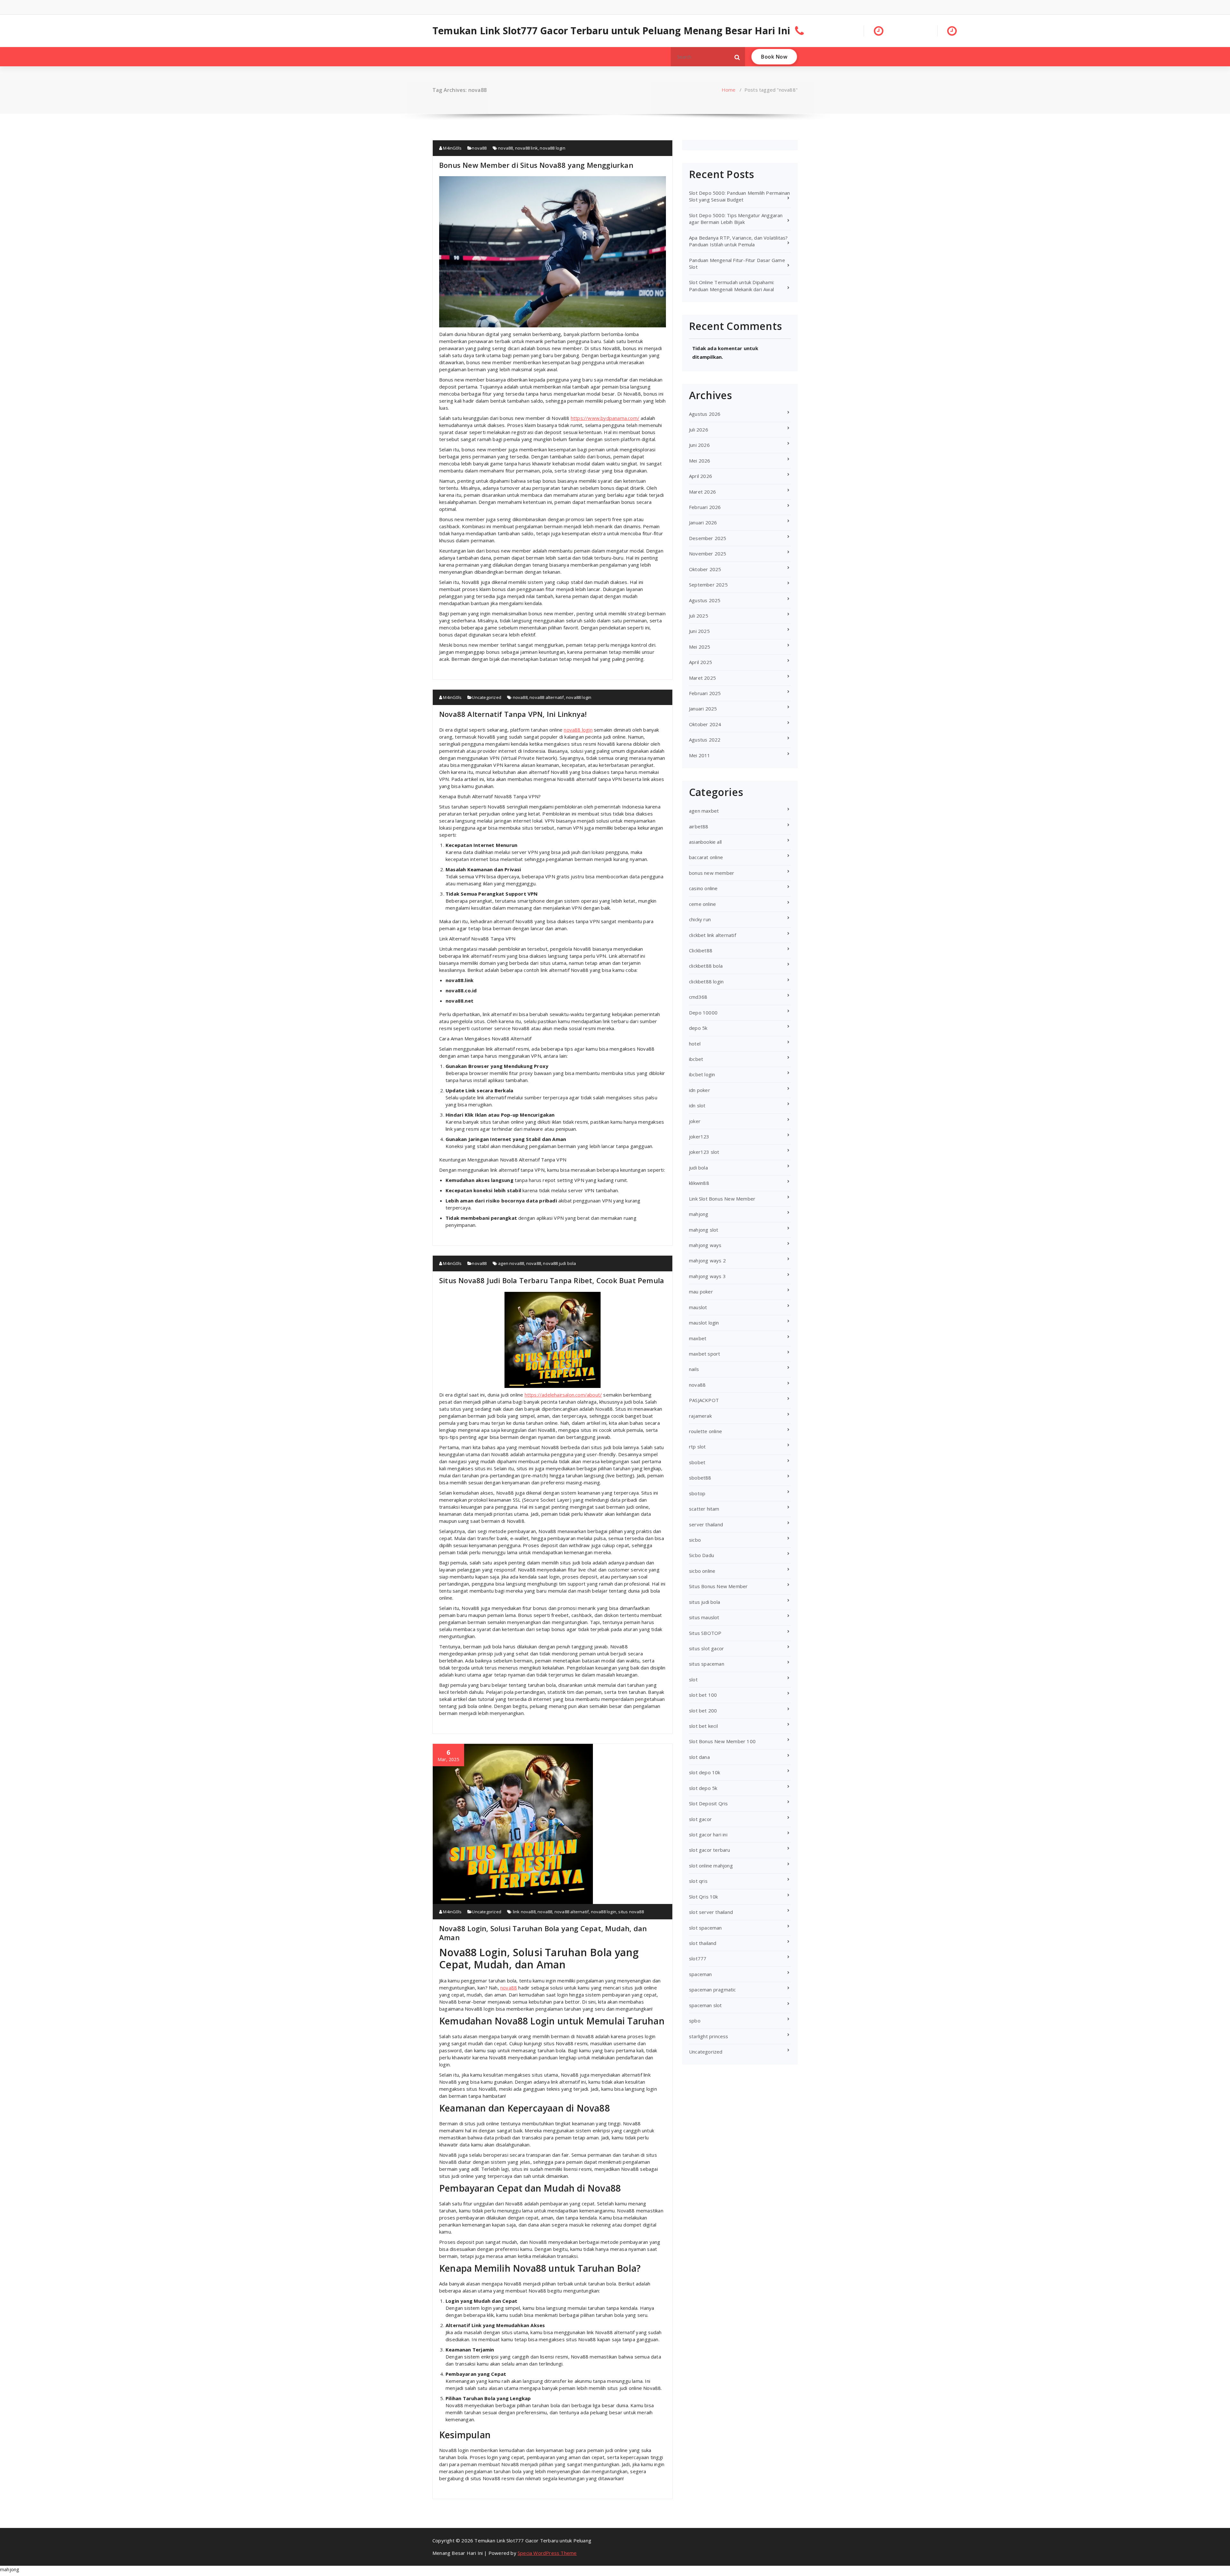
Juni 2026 (699, 445)
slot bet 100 (703, 1695)
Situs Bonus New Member (718, 1586)
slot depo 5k (703, 1788)
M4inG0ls (452, 148)
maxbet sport (705, 1354)
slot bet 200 (703, 1710)
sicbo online (702, 1571)
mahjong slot (704, 1230)
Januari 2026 (703, 522)
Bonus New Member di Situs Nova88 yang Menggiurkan (536, 165)
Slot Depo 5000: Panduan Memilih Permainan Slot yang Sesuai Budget (739, 196)
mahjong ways (705, 1245)
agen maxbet (704, 811)
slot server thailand (711, 1912)
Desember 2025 (708, 538)
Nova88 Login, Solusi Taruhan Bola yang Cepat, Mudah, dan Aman (543, 1933)
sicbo (695, 1540)
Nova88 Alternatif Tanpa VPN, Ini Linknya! (513, 714)
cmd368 (698, 997)
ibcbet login (702, 1074)
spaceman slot (705, 2005)
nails (694, 1369)
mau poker (701, 1292)
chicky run (700, 919)
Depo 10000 (703, 1013)
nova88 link (526, 148)
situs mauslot (704, 1617)
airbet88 (699, 826)
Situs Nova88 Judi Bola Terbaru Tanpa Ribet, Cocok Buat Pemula (552, 1280)
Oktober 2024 (705, 724)
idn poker (700, 1090)
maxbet (698, 1338)
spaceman (701, 1974)
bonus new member (712, 873)
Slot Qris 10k (704, 1897)
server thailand (706, 1524)
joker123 (699, 1136)
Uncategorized (487, 697)
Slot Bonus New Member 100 (722, 1741)
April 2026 (701, 476)
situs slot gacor (706, 1648)
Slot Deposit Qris (708, 1803)
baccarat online (706, 857)
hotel (695, 1044)
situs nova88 (631, 1912)
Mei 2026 (700, 461)
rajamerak (700, 1416)
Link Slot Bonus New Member (722, 1199)
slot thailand (703, 1943)
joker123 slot (704, 1152)
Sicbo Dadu (701, 1555)
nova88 (479, 148)
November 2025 (708, 554)
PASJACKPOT (704, 1400)
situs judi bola (705, 1602)
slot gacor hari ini (708, 1834)
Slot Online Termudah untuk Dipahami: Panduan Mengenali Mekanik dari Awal (732, 286)
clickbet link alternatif (713, 935)
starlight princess (709, 2036)
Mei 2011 (700, 755)
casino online (703, 888)
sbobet (697, 1462)
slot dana (699, 1757)
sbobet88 (700, 1478)
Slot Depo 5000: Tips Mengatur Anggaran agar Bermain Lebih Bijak (736, 219)
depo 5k (698, 1028)
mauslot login (704, 1323)
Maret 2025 (702, 678)
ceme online (702, 904)
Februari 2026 (705, 507)
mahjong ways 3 (707, 1276)
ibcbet (696, 1059)
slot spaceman (705, 1928)
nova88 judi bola (559, 1263)
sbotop (697, 1493)
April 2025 (701, 662)
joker (695, 1121)
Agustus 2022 (705, 740)
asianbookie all (705, 842)
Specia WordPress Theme (547, 2553)
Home (729, 90)
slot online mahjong (711, 1866)
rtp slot (697, 1447)
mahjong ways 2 (707, 1260)
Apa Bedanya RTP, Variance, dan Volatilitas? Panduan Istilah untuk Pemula (738, 241)
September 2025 (708, 585)
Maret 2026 (702, 492)
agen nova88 (511, 1263)
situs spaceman (707, 1664)
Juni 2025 (699, 631)
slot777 (698, 1958)
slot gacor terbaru (710, 1850)
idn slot (697, 1105)
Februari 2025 (705, 693)
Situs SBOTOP (705, 1633)
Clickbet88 (701, 950)
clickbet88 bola (706, 966)
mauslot (698, 1307)
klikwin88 (699, 1183)
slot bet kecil (703, 1726)
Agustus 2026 (705, 414)
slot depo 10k (705, 1772)
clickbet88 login (706, 981)
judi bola (698, 1168)
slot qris (698, 1881)
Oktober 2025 (705, 569)
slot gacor (700, 1819)
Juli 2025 (699, 616)
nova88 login (552, 148)
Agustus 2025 (705, 600)
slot (693, 1679)
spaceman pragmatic (713, 1989)
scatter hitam (704, 1509)
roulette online (705, 1431)
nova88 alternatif (547, 697)
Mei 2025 (700, 647)
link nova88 (524, 1912)
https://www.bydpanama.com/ (605, 418)
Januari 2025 (703, 709)
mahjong (699, 1214)
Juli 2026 (699, 430)
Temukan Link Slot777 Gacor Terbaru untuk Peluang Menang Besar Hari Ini (611, 31)
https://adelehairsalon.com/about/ (563, 1395)
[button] (737, 57)
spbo (695, 2021)
